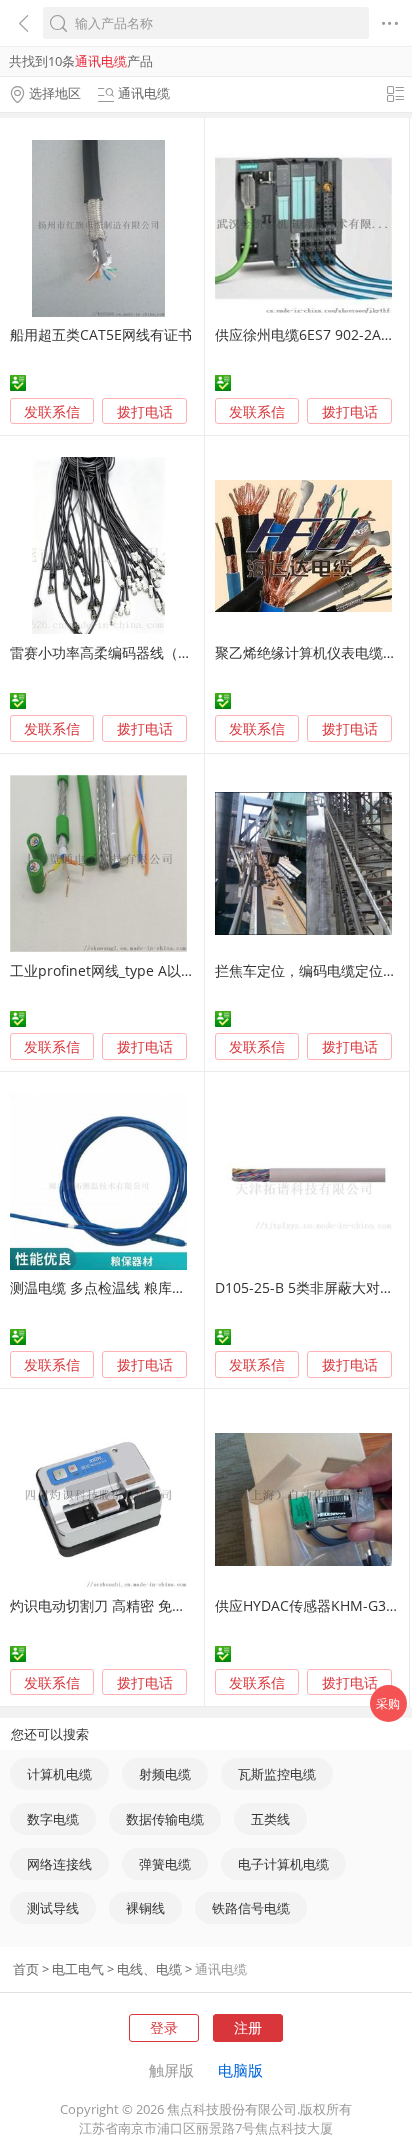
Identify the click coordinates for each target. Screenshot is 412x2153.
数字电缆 (53, 1819)
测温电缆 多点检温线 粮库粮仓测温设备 (133, 1287)
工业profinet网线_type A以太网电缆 (123, 970)
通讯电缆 (221, 1969)
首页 (26, 1969)
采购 (388, 1703)
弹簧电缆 (165, 1864)
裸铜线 (145, 1908)
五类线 (270, 1819)
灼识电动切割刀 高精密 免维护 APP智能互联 (147, 1605)
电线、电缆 (149, 1969)
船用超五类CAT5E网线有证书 (101, 334)
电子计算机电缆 (283, 1864)
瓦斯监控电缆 (277, 1774)
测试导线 (53, 1908)
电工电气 (78, 1969)
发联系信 (52, 411)
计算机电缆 (59, 1774)
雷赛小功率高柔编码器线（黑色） (115, 652)
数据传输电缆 (165, 1819)
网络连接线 (59, 1864)
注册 (248, 2027)
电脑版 (240, 2070)
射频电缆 (165, 1774)
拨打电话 (145, 412)
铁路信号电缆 (251, 1908)
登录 (164, 2027)
